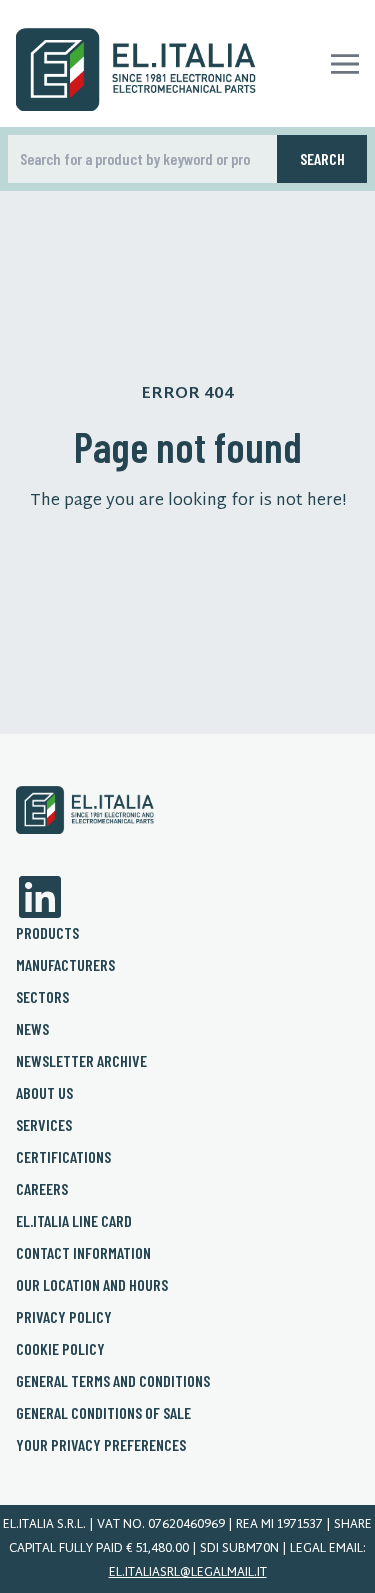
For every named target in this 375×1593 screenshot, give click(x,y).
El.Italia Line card (74, 1220)
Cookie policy (60, 1348)
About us (44, 1092)
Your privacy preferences (101, 1444)
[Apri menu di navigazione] (345, 64)
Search (322, 158)
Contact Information (83, 1252)
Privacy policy (64, 1316)
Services (44, 1124)
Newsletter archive (81, 1060)
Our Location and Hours (92, 1284)
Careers (42, 1188)
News (32, 1028)
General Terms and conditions (113, 1380)
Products (47, 932)
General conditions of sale (103, 1412)
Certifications (63, 1156)
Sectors (42, 996)
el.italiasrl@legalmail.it (188, 1573)
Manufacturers (65, 964)
